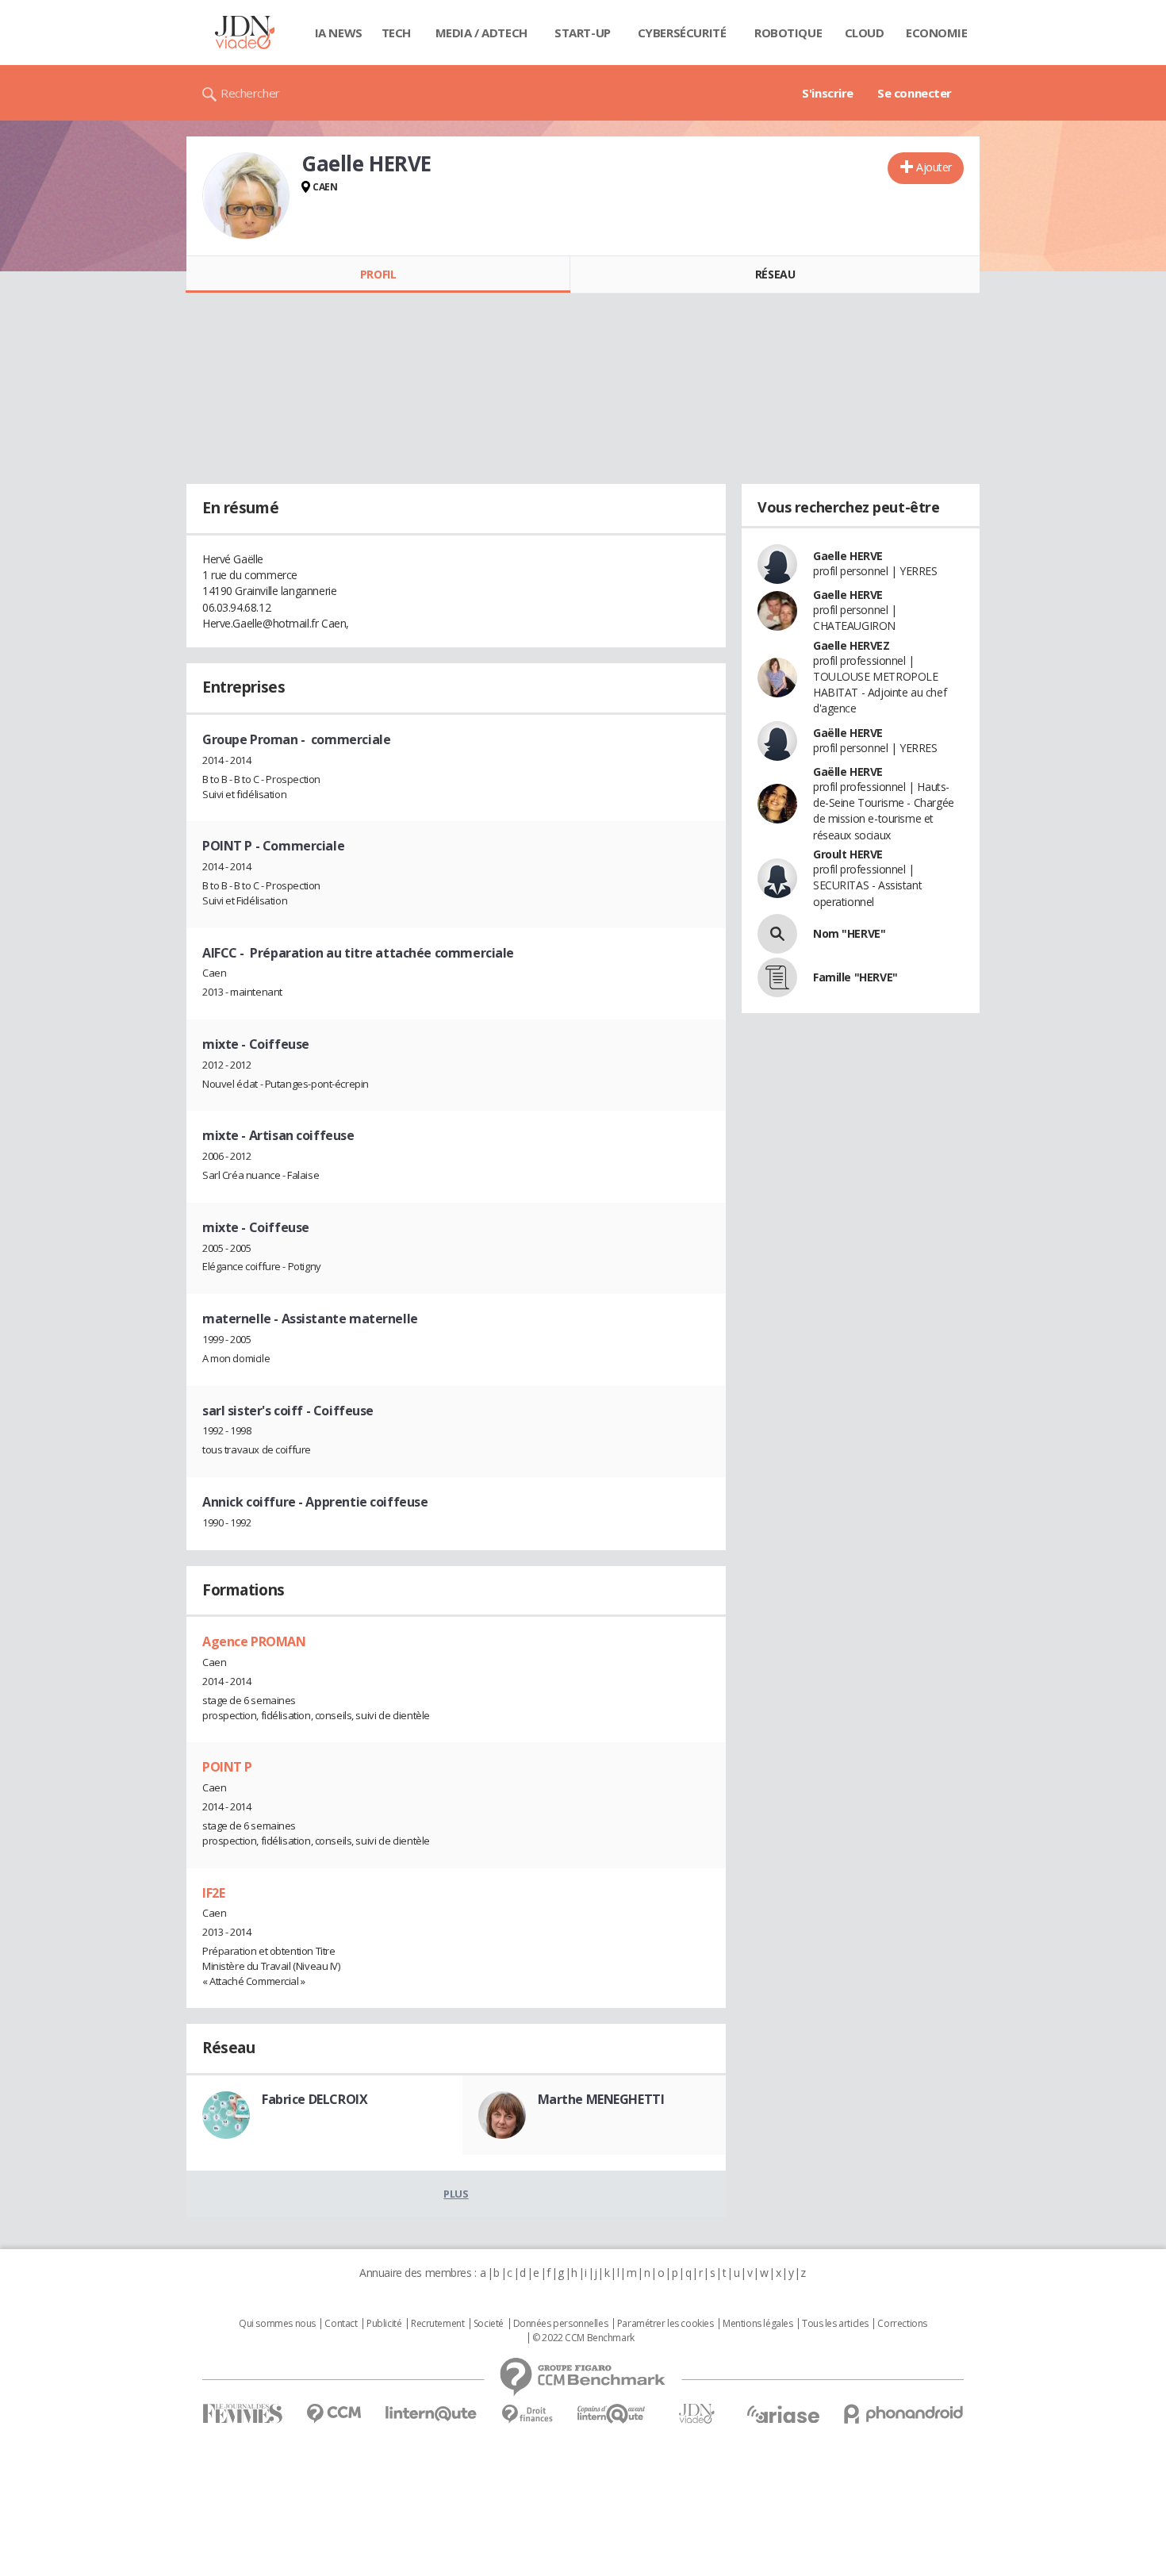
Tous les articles (835, 2324)
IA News (339, 33)
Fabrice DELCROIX (315, 2099)
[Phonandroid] (904, 2414)
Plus (456, 2194)
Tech (396, 33)
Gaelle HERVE (848, 556)
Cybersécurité (682, 33)
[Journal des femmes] (242, 2414)
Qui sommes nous (277, 2324)
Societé (489, 2324)
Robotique (788, 33)
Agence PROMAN (254, 1641)
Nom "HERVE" (849, 933)
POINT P (227, 1767)
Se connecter (915, 93)
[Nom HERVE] (777, 934)
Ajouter (934, 167)
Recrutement (437, 2324)
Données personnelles (561, 2324)
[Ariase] (783, 2414)
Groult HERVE (848, 854)
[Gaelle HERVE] (246, 196)
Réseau (775, 274)
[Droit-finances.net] (527, 2415)
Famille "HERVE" (855, 977)
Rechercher (250, 93)
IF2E (213, 1893)
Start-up (583, 33)
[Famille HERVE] (777, 977)
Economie (937, 33)
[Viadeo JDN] (696, 2414)
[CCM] (334, 2414)
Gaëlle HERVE (848, 733)
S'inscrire (828, 93)
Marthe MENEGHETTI (601, 2099)
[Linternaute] (431, 2414)
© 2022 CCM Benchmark (583, 2338)
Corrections (902, 2324)
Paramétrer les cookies (665, 2324)
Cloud (865, 33)
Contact (341, 2324)
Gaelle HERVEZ (851, 645)
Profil (378, 274)
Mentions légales (758, 2324)
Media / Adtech (481, 33)
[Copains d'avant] (612, 2414)
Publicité (384, 2324)
